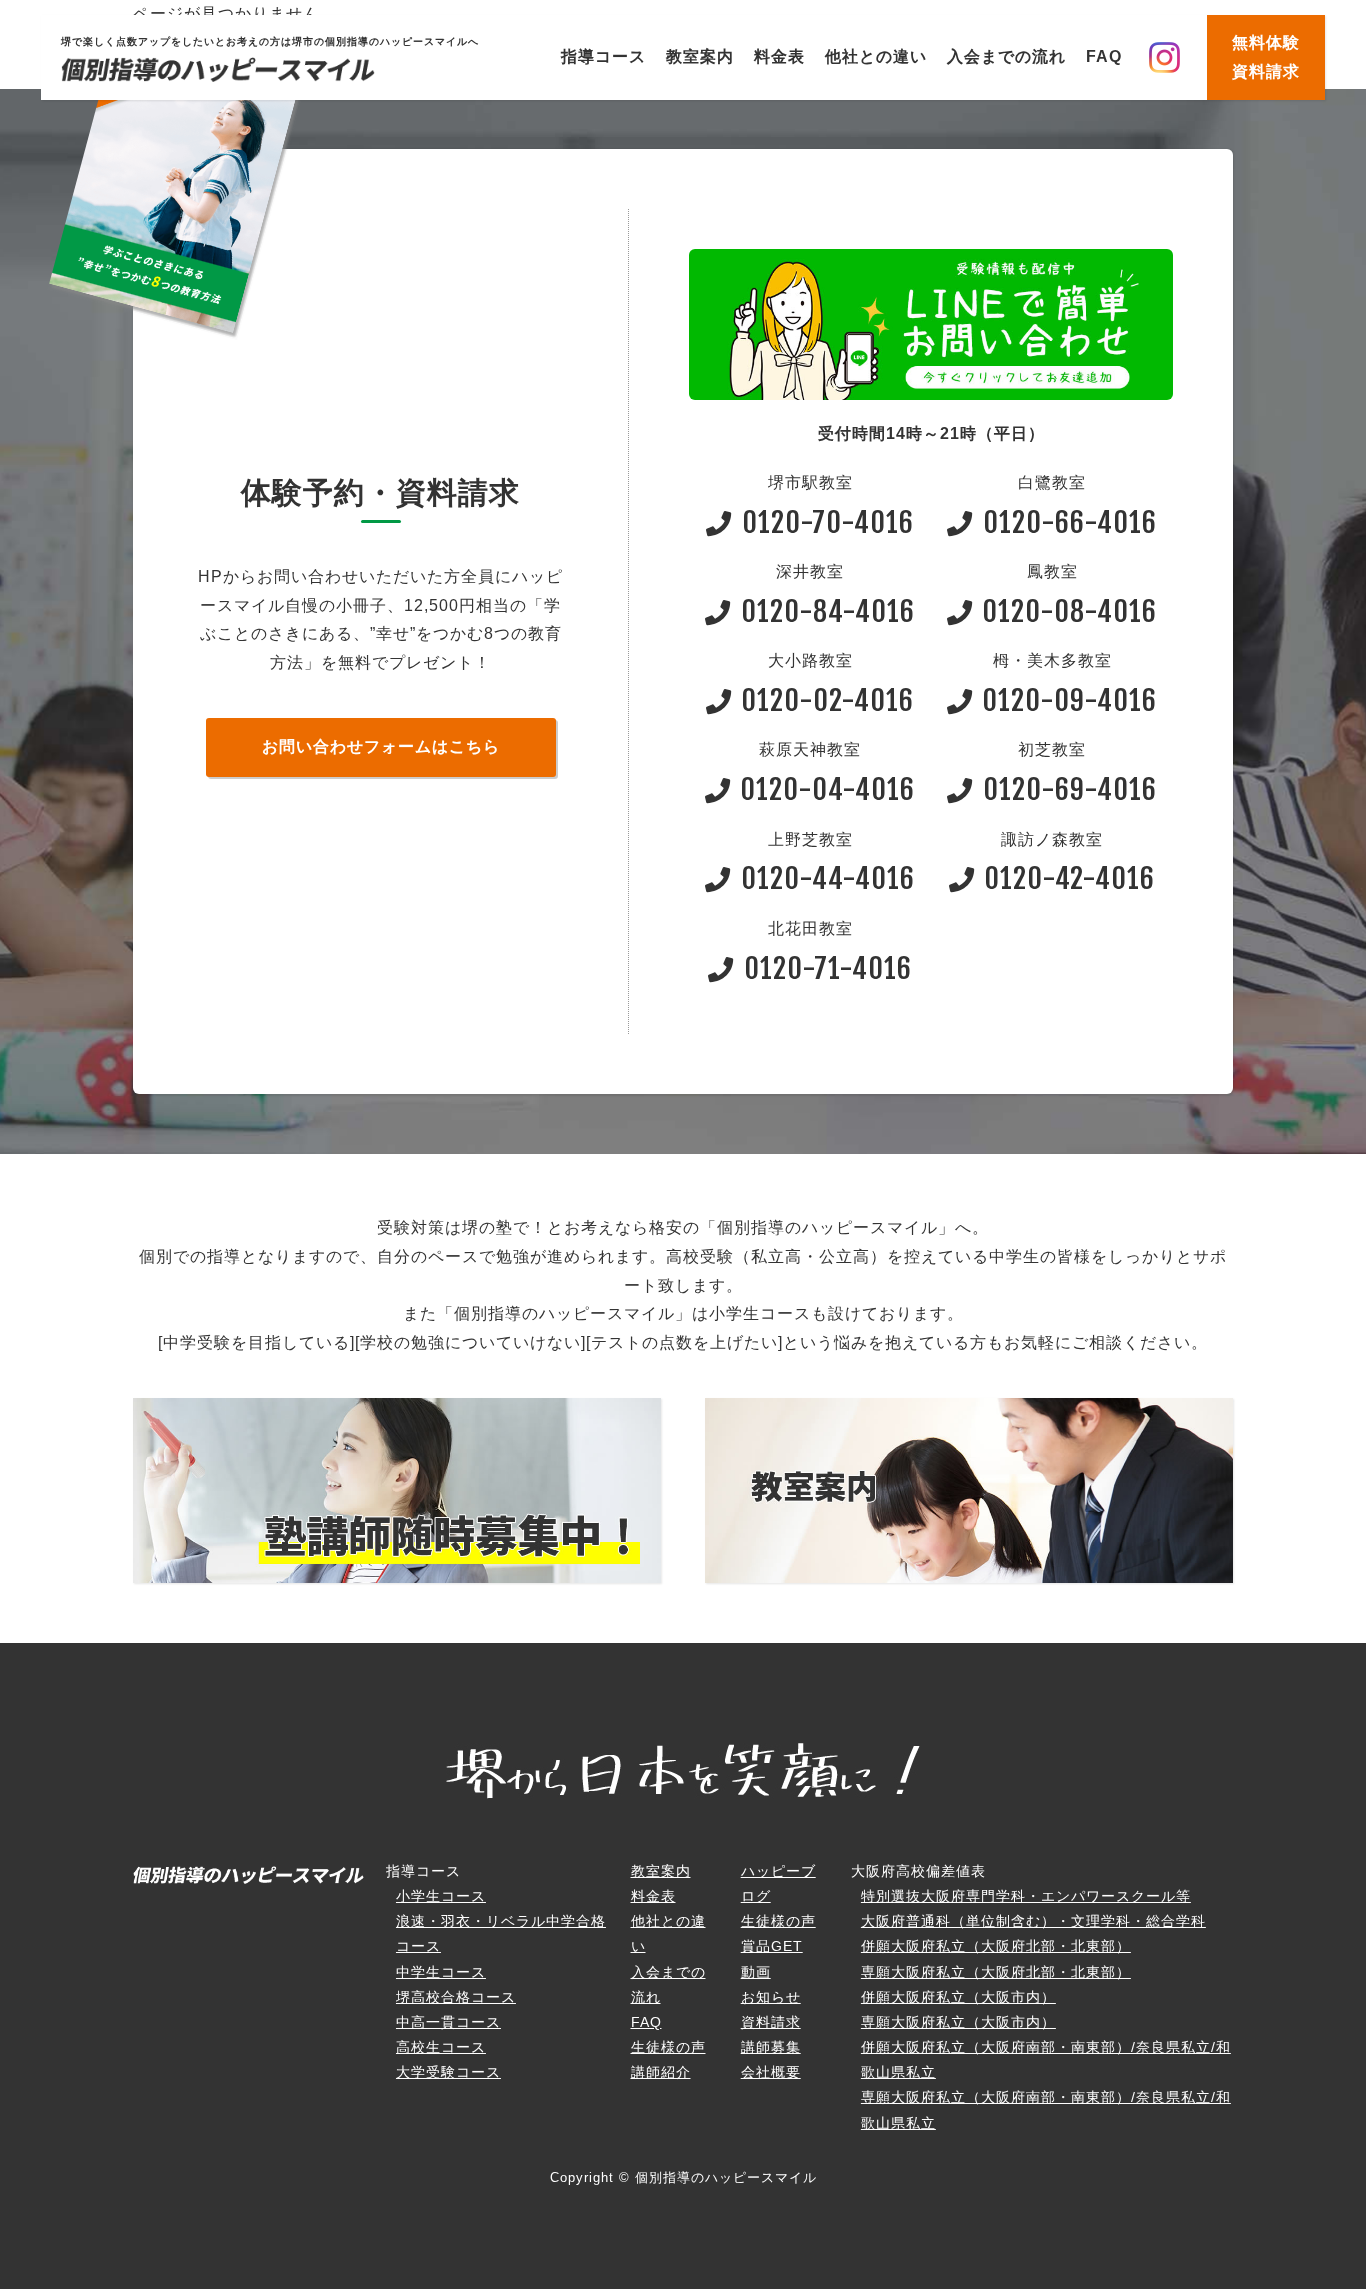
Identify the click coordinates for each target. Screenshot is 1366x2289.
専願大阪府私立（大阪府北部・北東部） (996, 1972)
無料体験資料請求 (1266, 57)
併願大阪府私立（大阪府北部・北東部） (996, 1946)
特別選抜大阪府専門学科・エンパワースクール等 (1026, 1896)
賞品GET (772, 1946)
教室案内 (700, 56)
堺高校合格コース (456, 1997)
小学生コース (441, 1896)
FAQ (1104, 56)
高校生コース (441, 2047)
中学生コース (441, 1972)
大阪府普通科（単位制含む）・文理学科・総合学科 (1033, 1921)
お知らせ (771, 1997)
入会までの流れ (1006, 56)
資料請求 (771, 2022)
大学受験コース (448, 2072)
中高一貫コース (448, 2022)
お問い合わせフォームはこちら (381, 746)
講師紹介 (661, 2072)
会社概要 (771, 2072)
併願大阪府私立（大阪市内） (958, 1997)
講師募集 (771, 2047)
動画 (756, 1972)
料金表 (779, 56)
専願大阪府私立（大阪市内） (958, 2022)
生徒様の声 (668, 2047)
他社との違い (876, 56)
